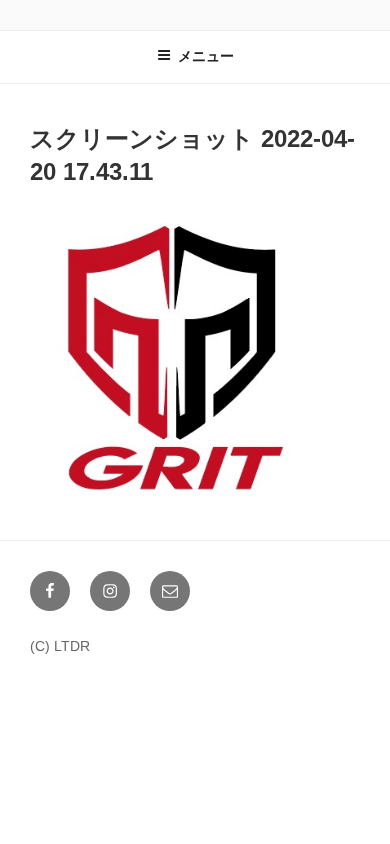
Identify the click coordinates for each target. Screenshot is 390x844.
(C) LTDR (60, 646)
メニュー (206, 56)
